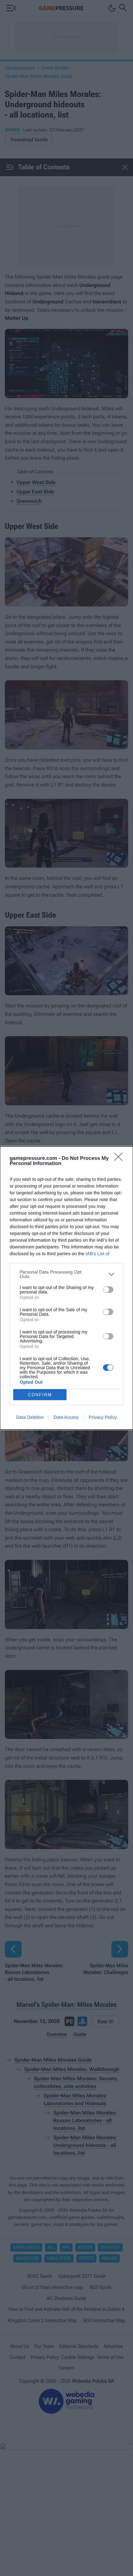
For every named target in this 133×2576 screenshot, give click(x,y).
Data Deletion (30, 1417)
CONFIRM (40, 1395)
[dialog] (66, 1288)
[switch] (108, 1290)
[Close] (120, 1159)
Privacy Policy (103, 1417)
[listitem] (66, 1274)
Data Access (66, 1417)
